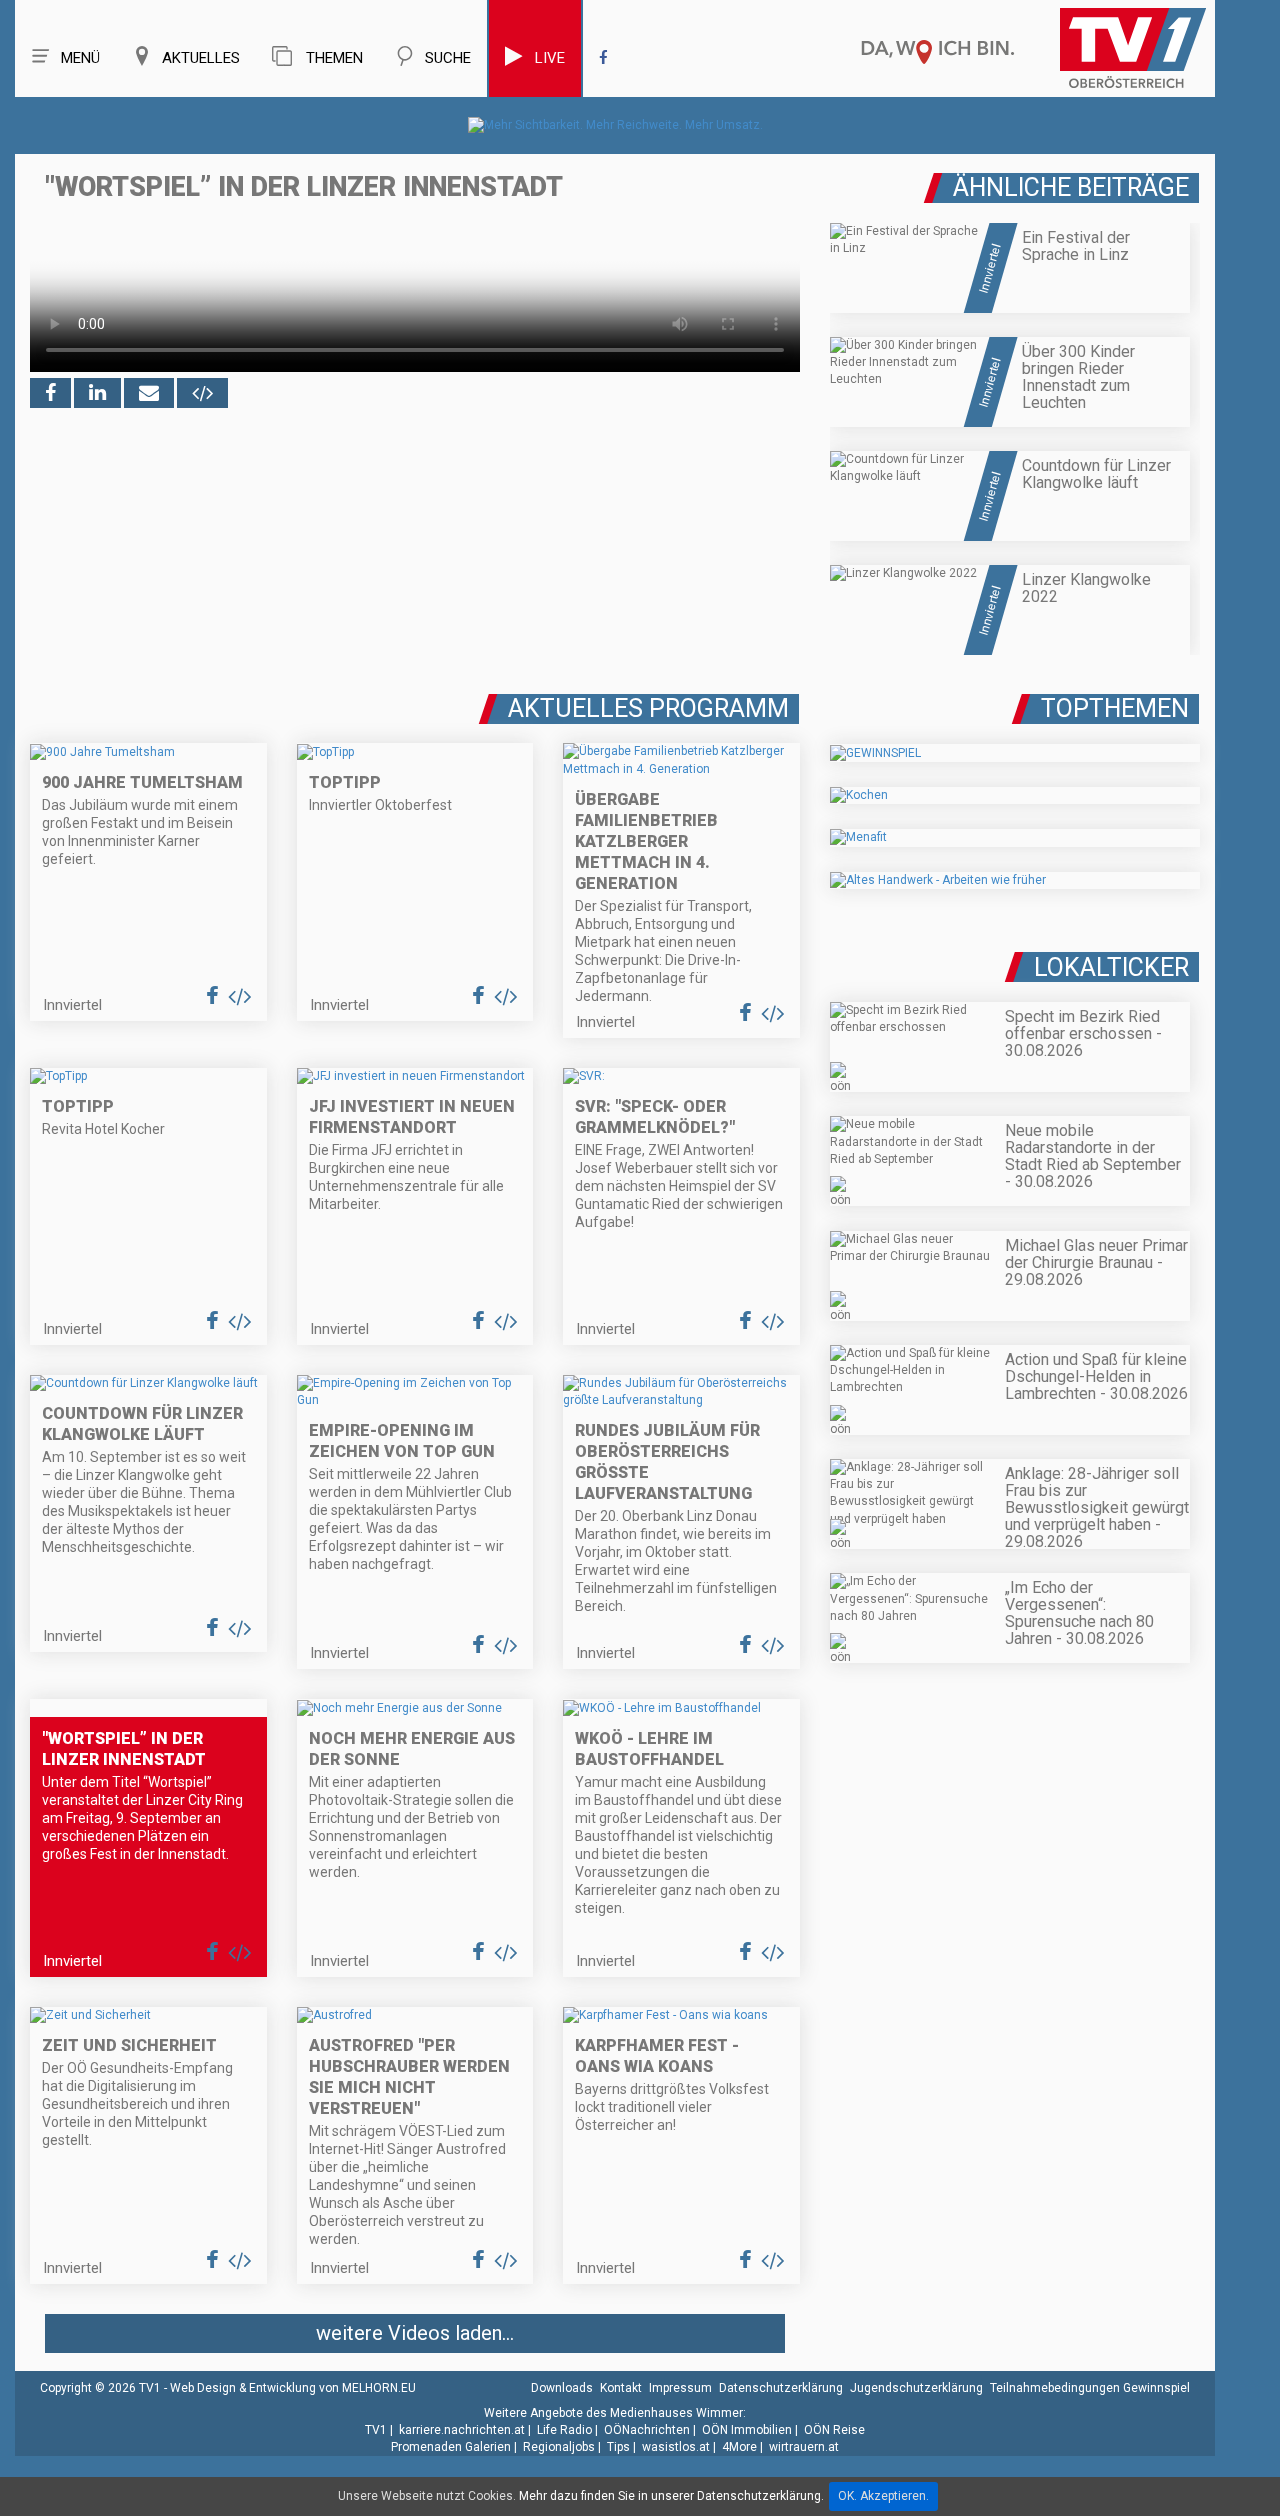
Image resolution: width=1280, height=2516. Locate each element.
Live (550, 58)
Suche (448, 58)
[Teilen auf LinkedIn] (97, 393)
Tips (618, 2447)
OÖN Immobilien (747, 2430)
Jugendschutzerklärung (916, 2388)
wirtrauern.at (804, 2447)
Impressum (680, 2388)
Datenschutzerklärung (781, 2388)
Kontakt (621, 2388)
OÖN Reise (834, 2430)
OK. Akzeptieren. (883, 2496)
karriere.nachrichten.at (462, 2430)
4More (739, 2447)
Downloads (562, 2388)
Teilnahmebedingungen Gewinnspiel (1090, 2388)
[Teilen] (149, 393)
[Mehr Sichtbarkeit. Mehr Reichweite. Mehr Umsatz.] (615, 125)
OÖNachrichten (647, 2430)
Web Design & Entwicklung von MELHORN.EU (293, 2388)
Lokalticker (1111, 967)
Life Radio (564, 2430)
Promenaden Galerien (451, 2447)
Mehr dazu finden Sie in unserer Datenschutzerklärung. (671, 2496)
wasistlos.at (676, 2447)
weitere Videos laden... (415, 2333)
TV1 (376, 2430)
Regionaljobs (559, 2447)
